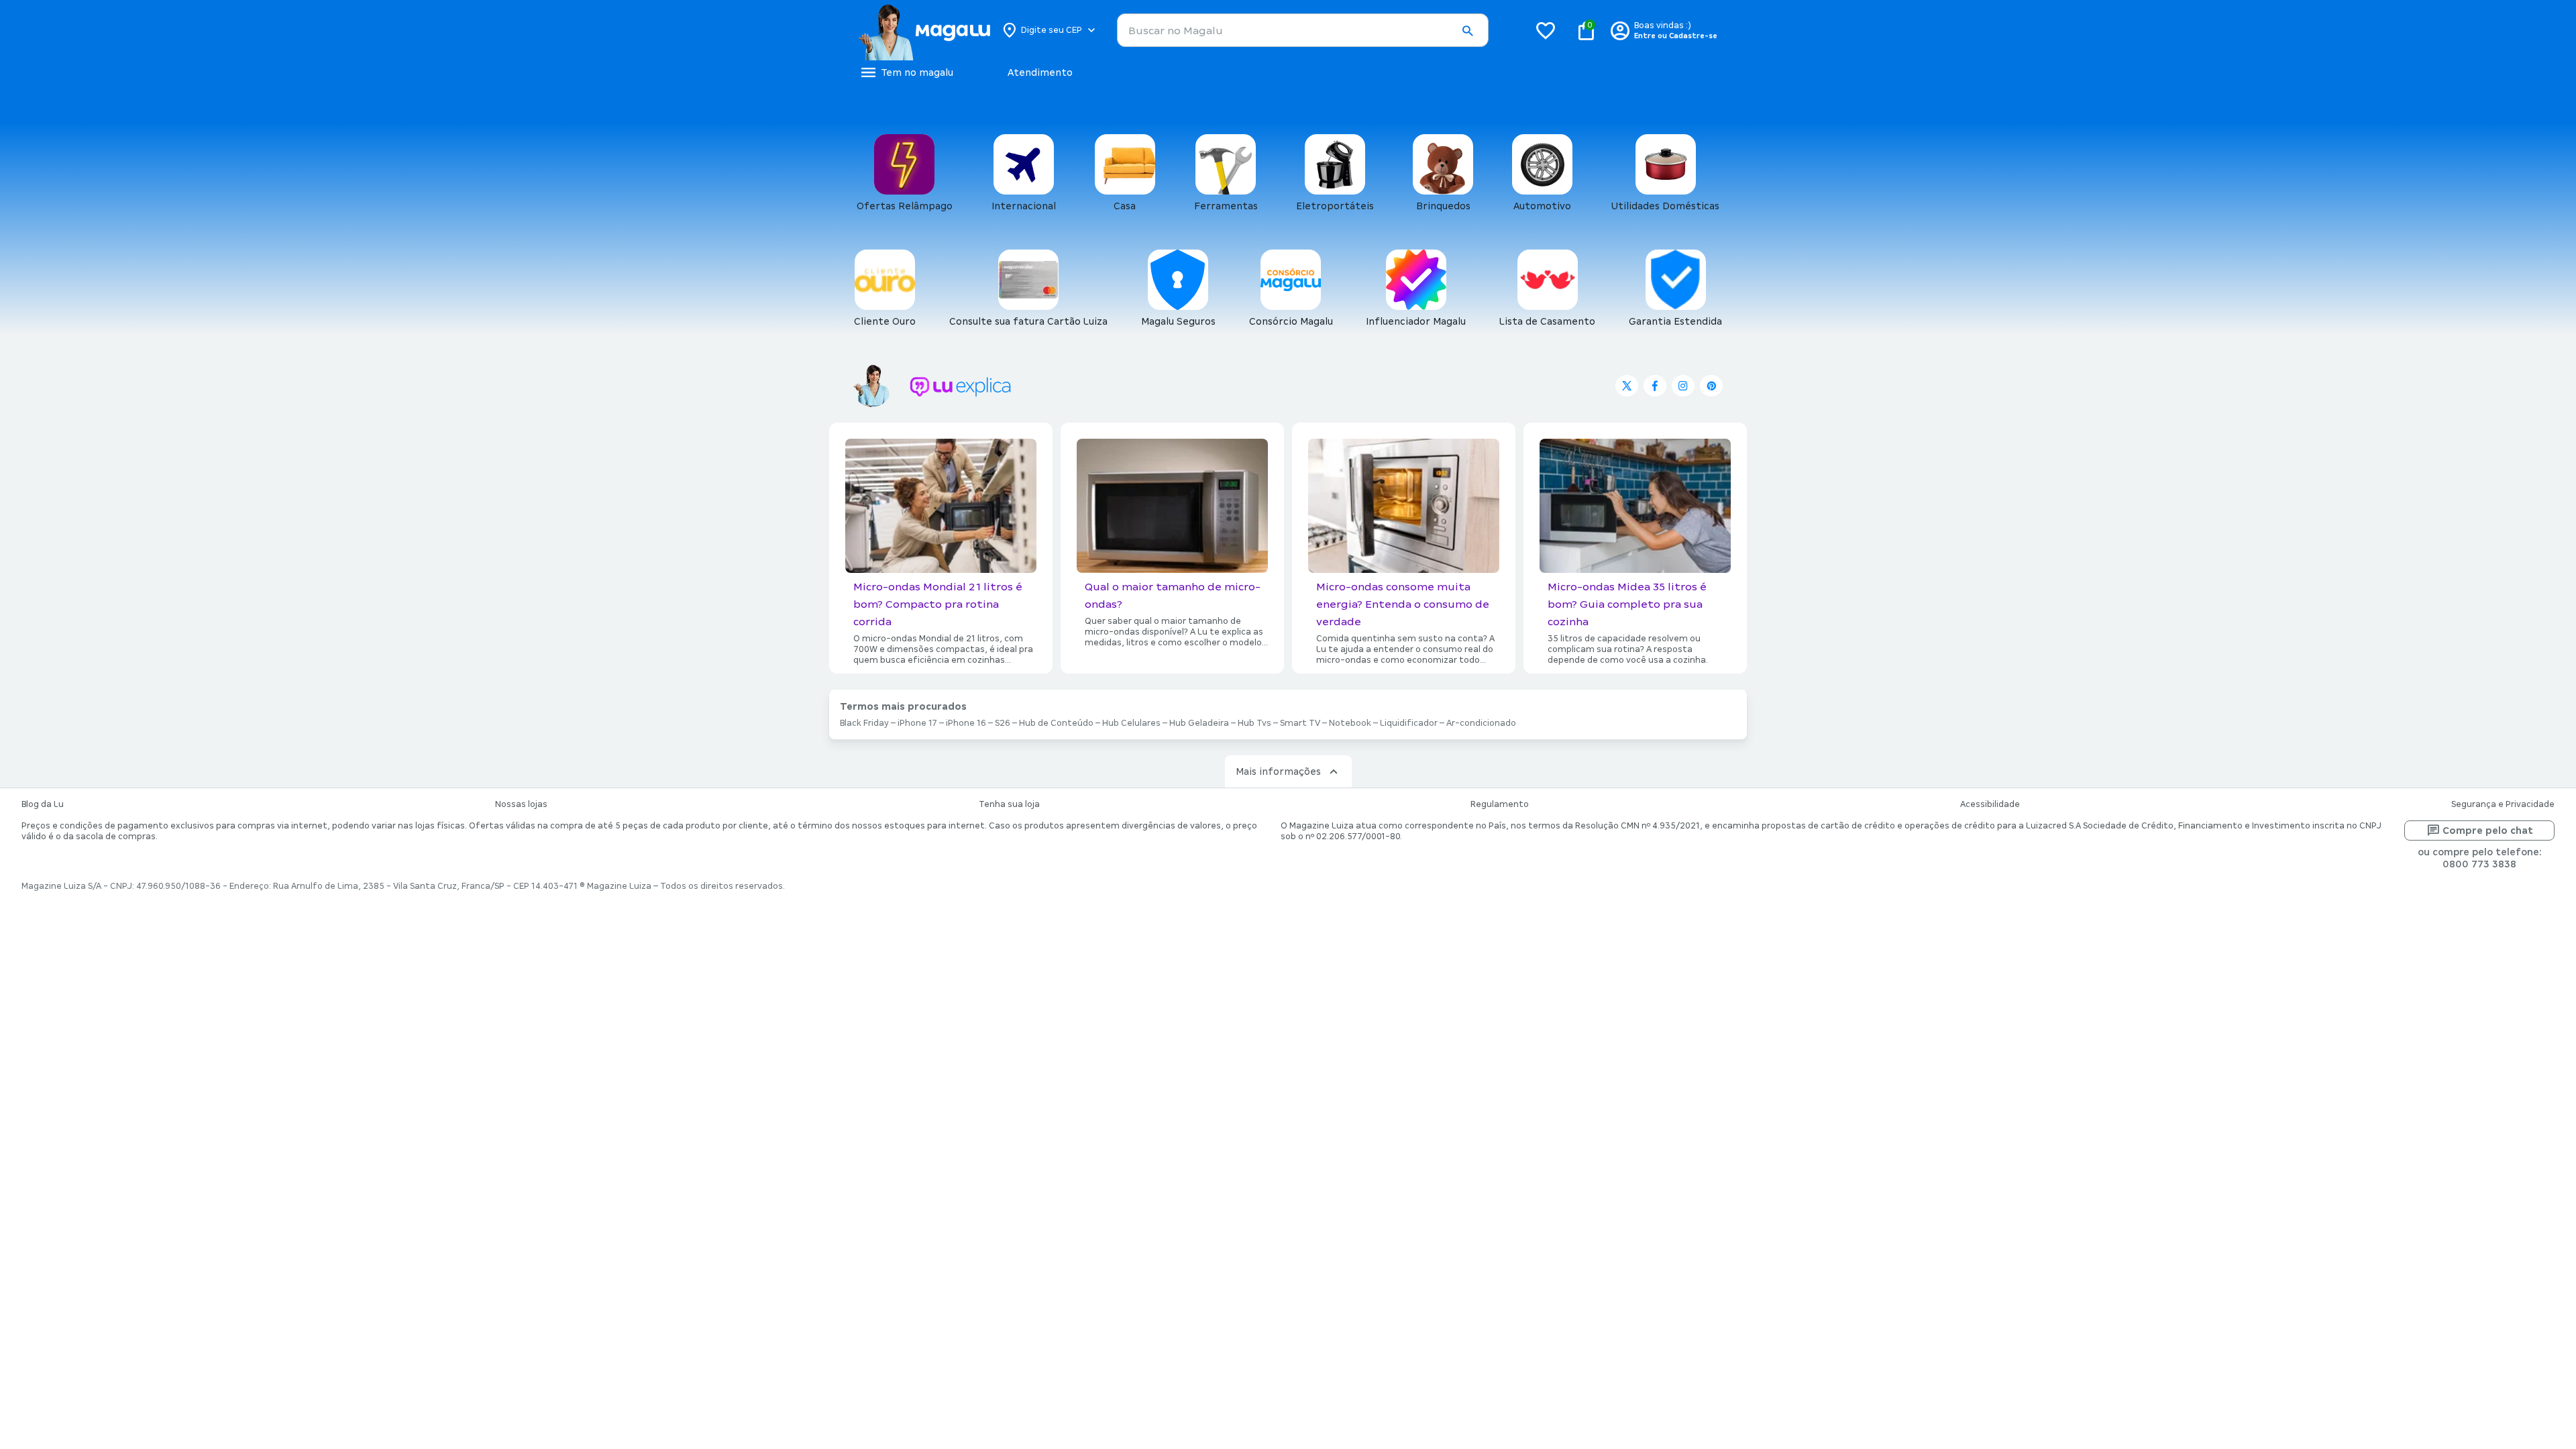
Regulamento (1500, 804)
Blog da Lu (43, 804)
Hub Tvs (1254, 723)
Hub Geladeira (1199, 723)
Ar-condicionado (1481, 723)
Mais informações (1278, 771)
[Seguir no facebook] (1655, 386)
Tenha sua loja (1009, 804)
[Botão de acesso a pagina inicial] (924, 30)
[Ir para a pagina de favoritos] (1546, 30)
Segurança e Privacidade (2503, 804)
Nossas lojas (521, 804)
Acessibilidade (1990, 804)
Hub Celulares (1131, 723)
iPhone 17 (917, 723)
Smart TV (1300, 723)
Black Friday (864, 723)
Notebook (1350, 723)
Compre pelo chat (2488, 830)
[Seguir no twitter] (1627, 386)
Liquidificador (1409, 723)
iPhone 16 (966, 723)
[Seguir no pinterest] (1711, 386)
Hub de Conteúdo (1056, 723)
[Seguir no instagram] (1683, 386)
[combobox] (1303, 30)
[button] (1467, 31)
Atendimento (1040, 72)
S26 (1003, 723)
